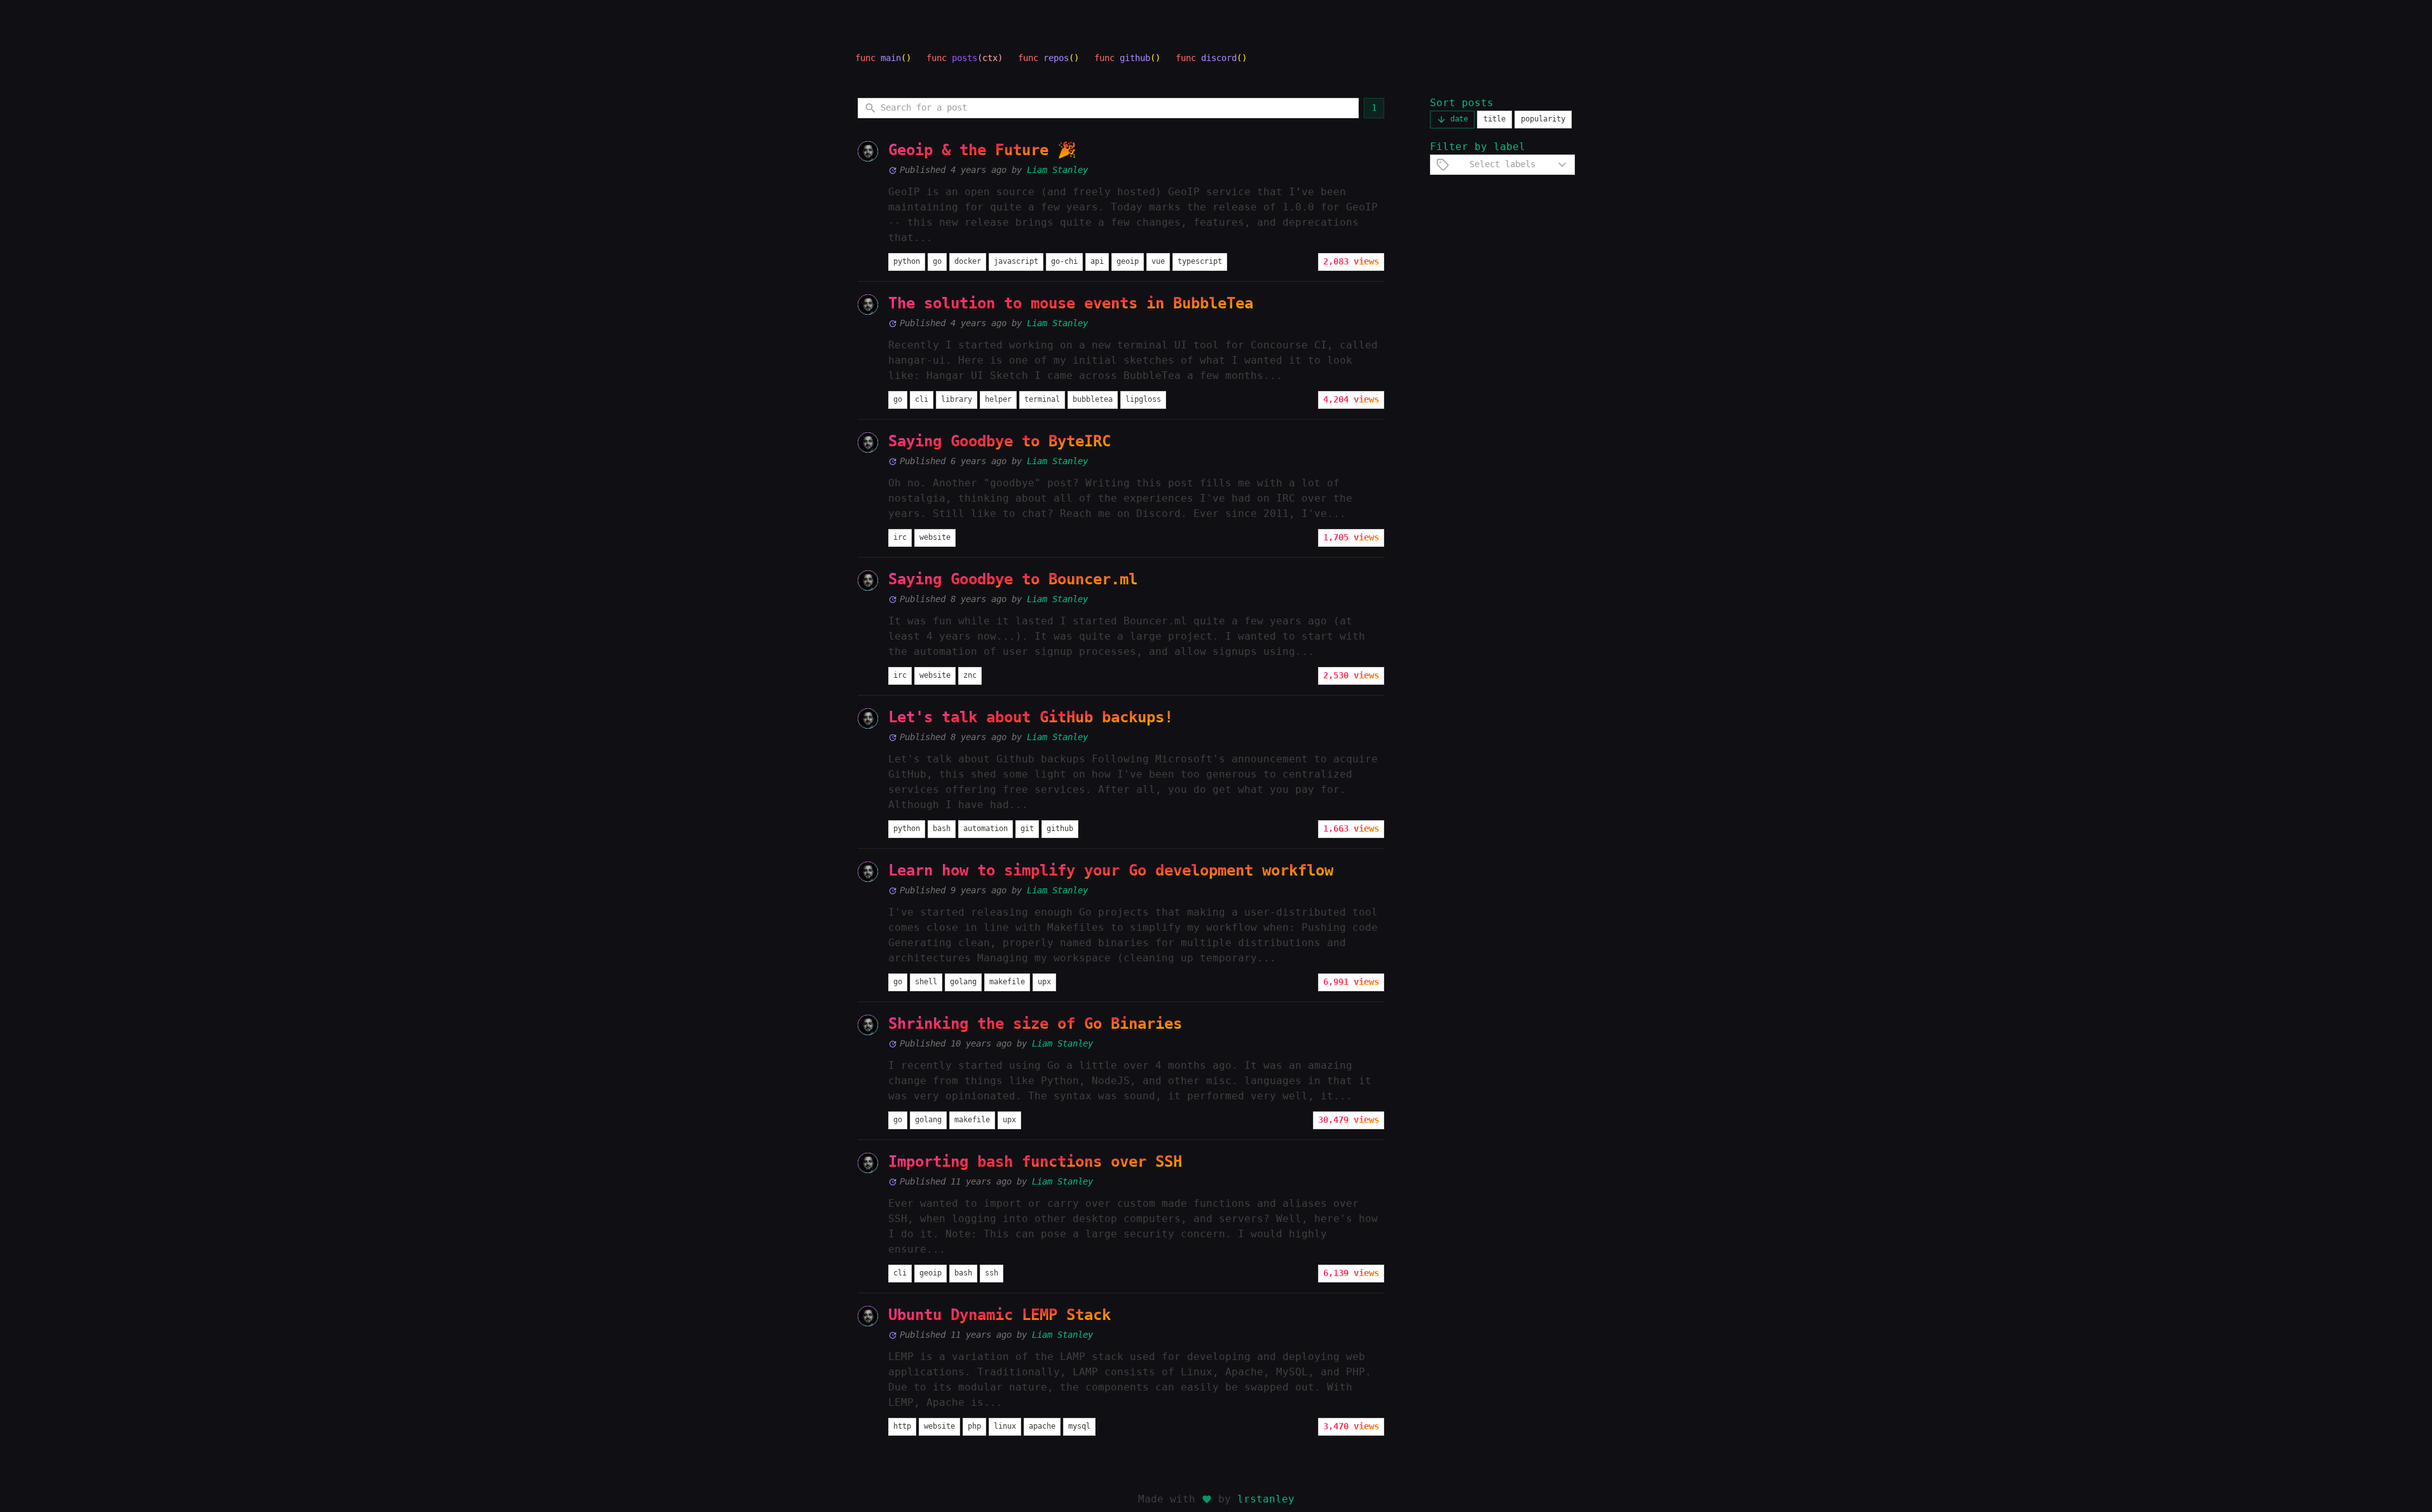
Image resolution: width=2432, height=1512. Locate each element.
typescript (1200, 261)
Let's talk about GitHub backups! (1031, 717)
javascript (1016, 261)
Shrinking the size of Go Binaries (1035, 1024)
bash (942, 828)
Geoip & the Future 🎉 (982, 150)
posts (965, 58)
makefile (1007, 982)
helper (998, 399)
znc (970, 675)
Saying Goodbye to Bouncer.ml (1013, 579)
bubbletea (1093, 399)
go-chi (1064, 261)
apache (1042, 1426)
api (1097, 261)
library (957, 399)
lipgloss (1143, 399)
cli (922, 399)
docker (968, 261)
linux (1005, 1426)
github (1135, 58)
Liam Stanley (1057, 170)
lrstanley (1266, 1499)
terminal (1042, 399)
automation (986, 828)
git (1027, 828)
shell (926, 982)
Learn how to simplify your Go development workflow (1111, 870)
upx (1044, 982)
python (907, 261)
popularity (1543, 119)
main (891, 58)
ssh (992, 1273)
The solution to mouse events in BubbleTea (1071, 303)
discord (1219, 58)
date (1459, 119)
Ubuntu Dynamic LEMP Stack (1000, 1315)
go (937, 261)
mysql (1079, 1426)
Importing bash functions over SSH (1035, 1162)
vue (1158, 261)
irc (900, 537)
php (974, 1426)
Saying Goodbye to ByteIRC (1000, 441)
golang (963, 982)
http (902, 1426)
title (1494, 119)
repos (1056, 58)
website (935, 537)
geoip (1128, 261)
